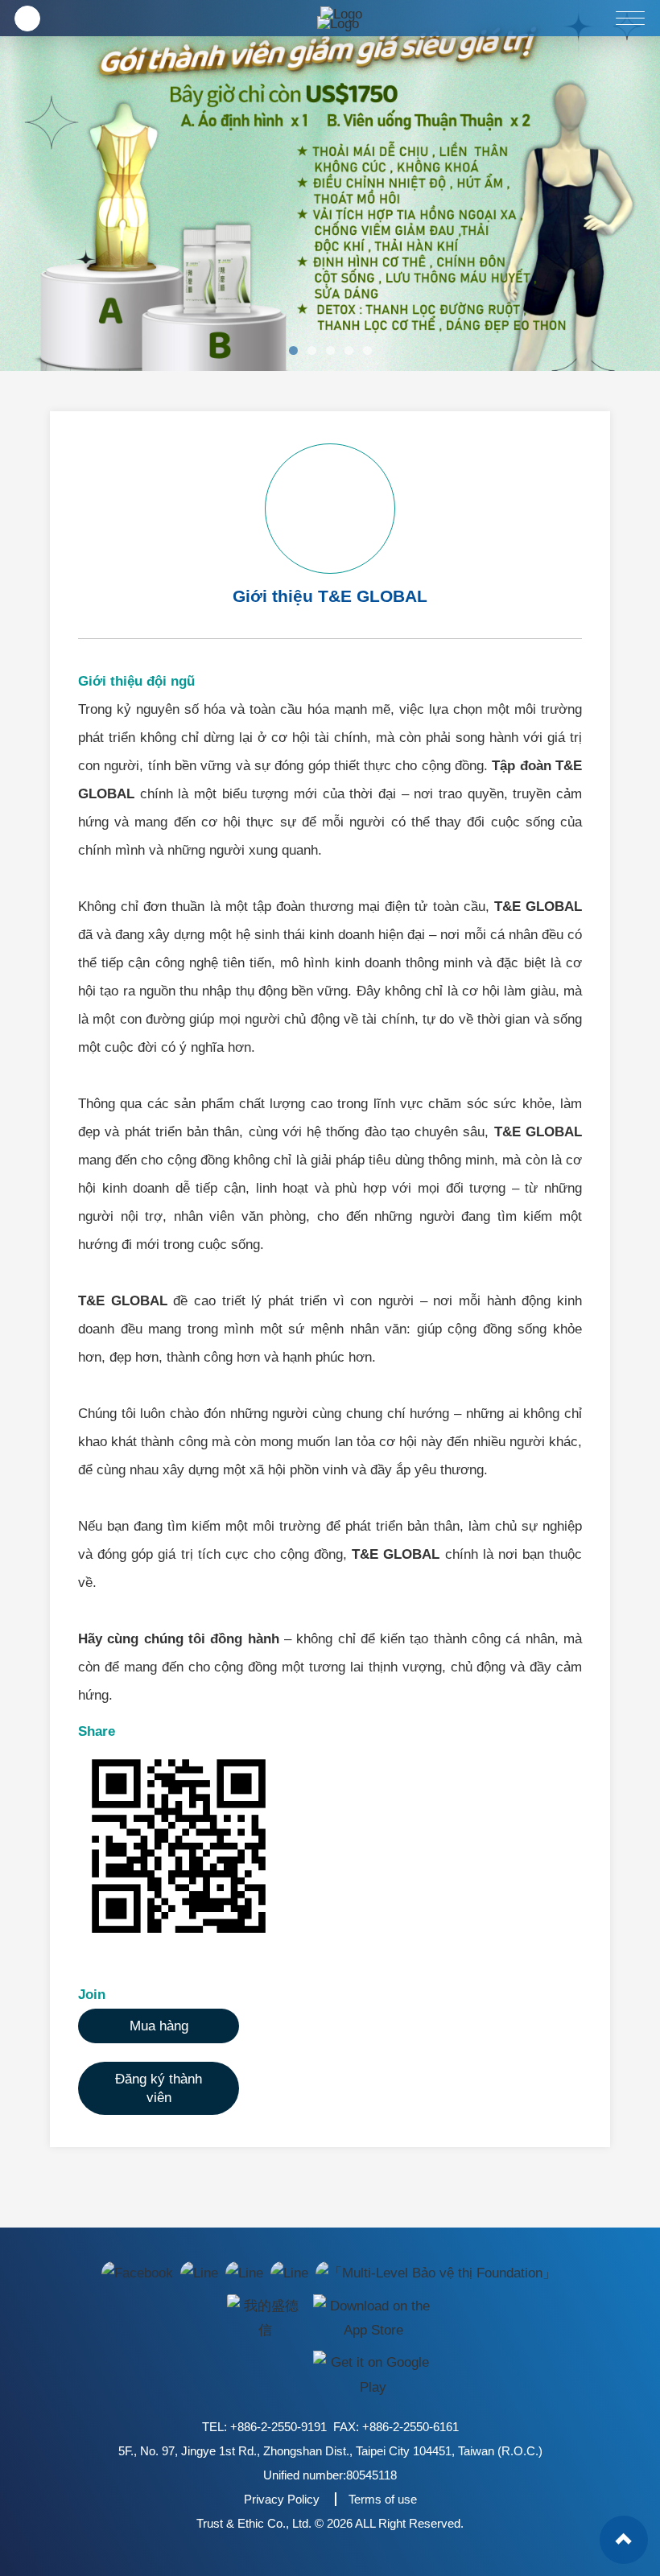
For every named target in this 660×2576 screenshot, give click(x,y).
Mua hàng (159, 2026)
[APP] (264, 2318)
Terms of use (383, 2499)
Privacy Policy (282, 2499)
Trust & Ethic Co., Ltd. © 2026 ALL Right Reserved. (330, 2523)
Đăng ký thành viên (159, 2088)
